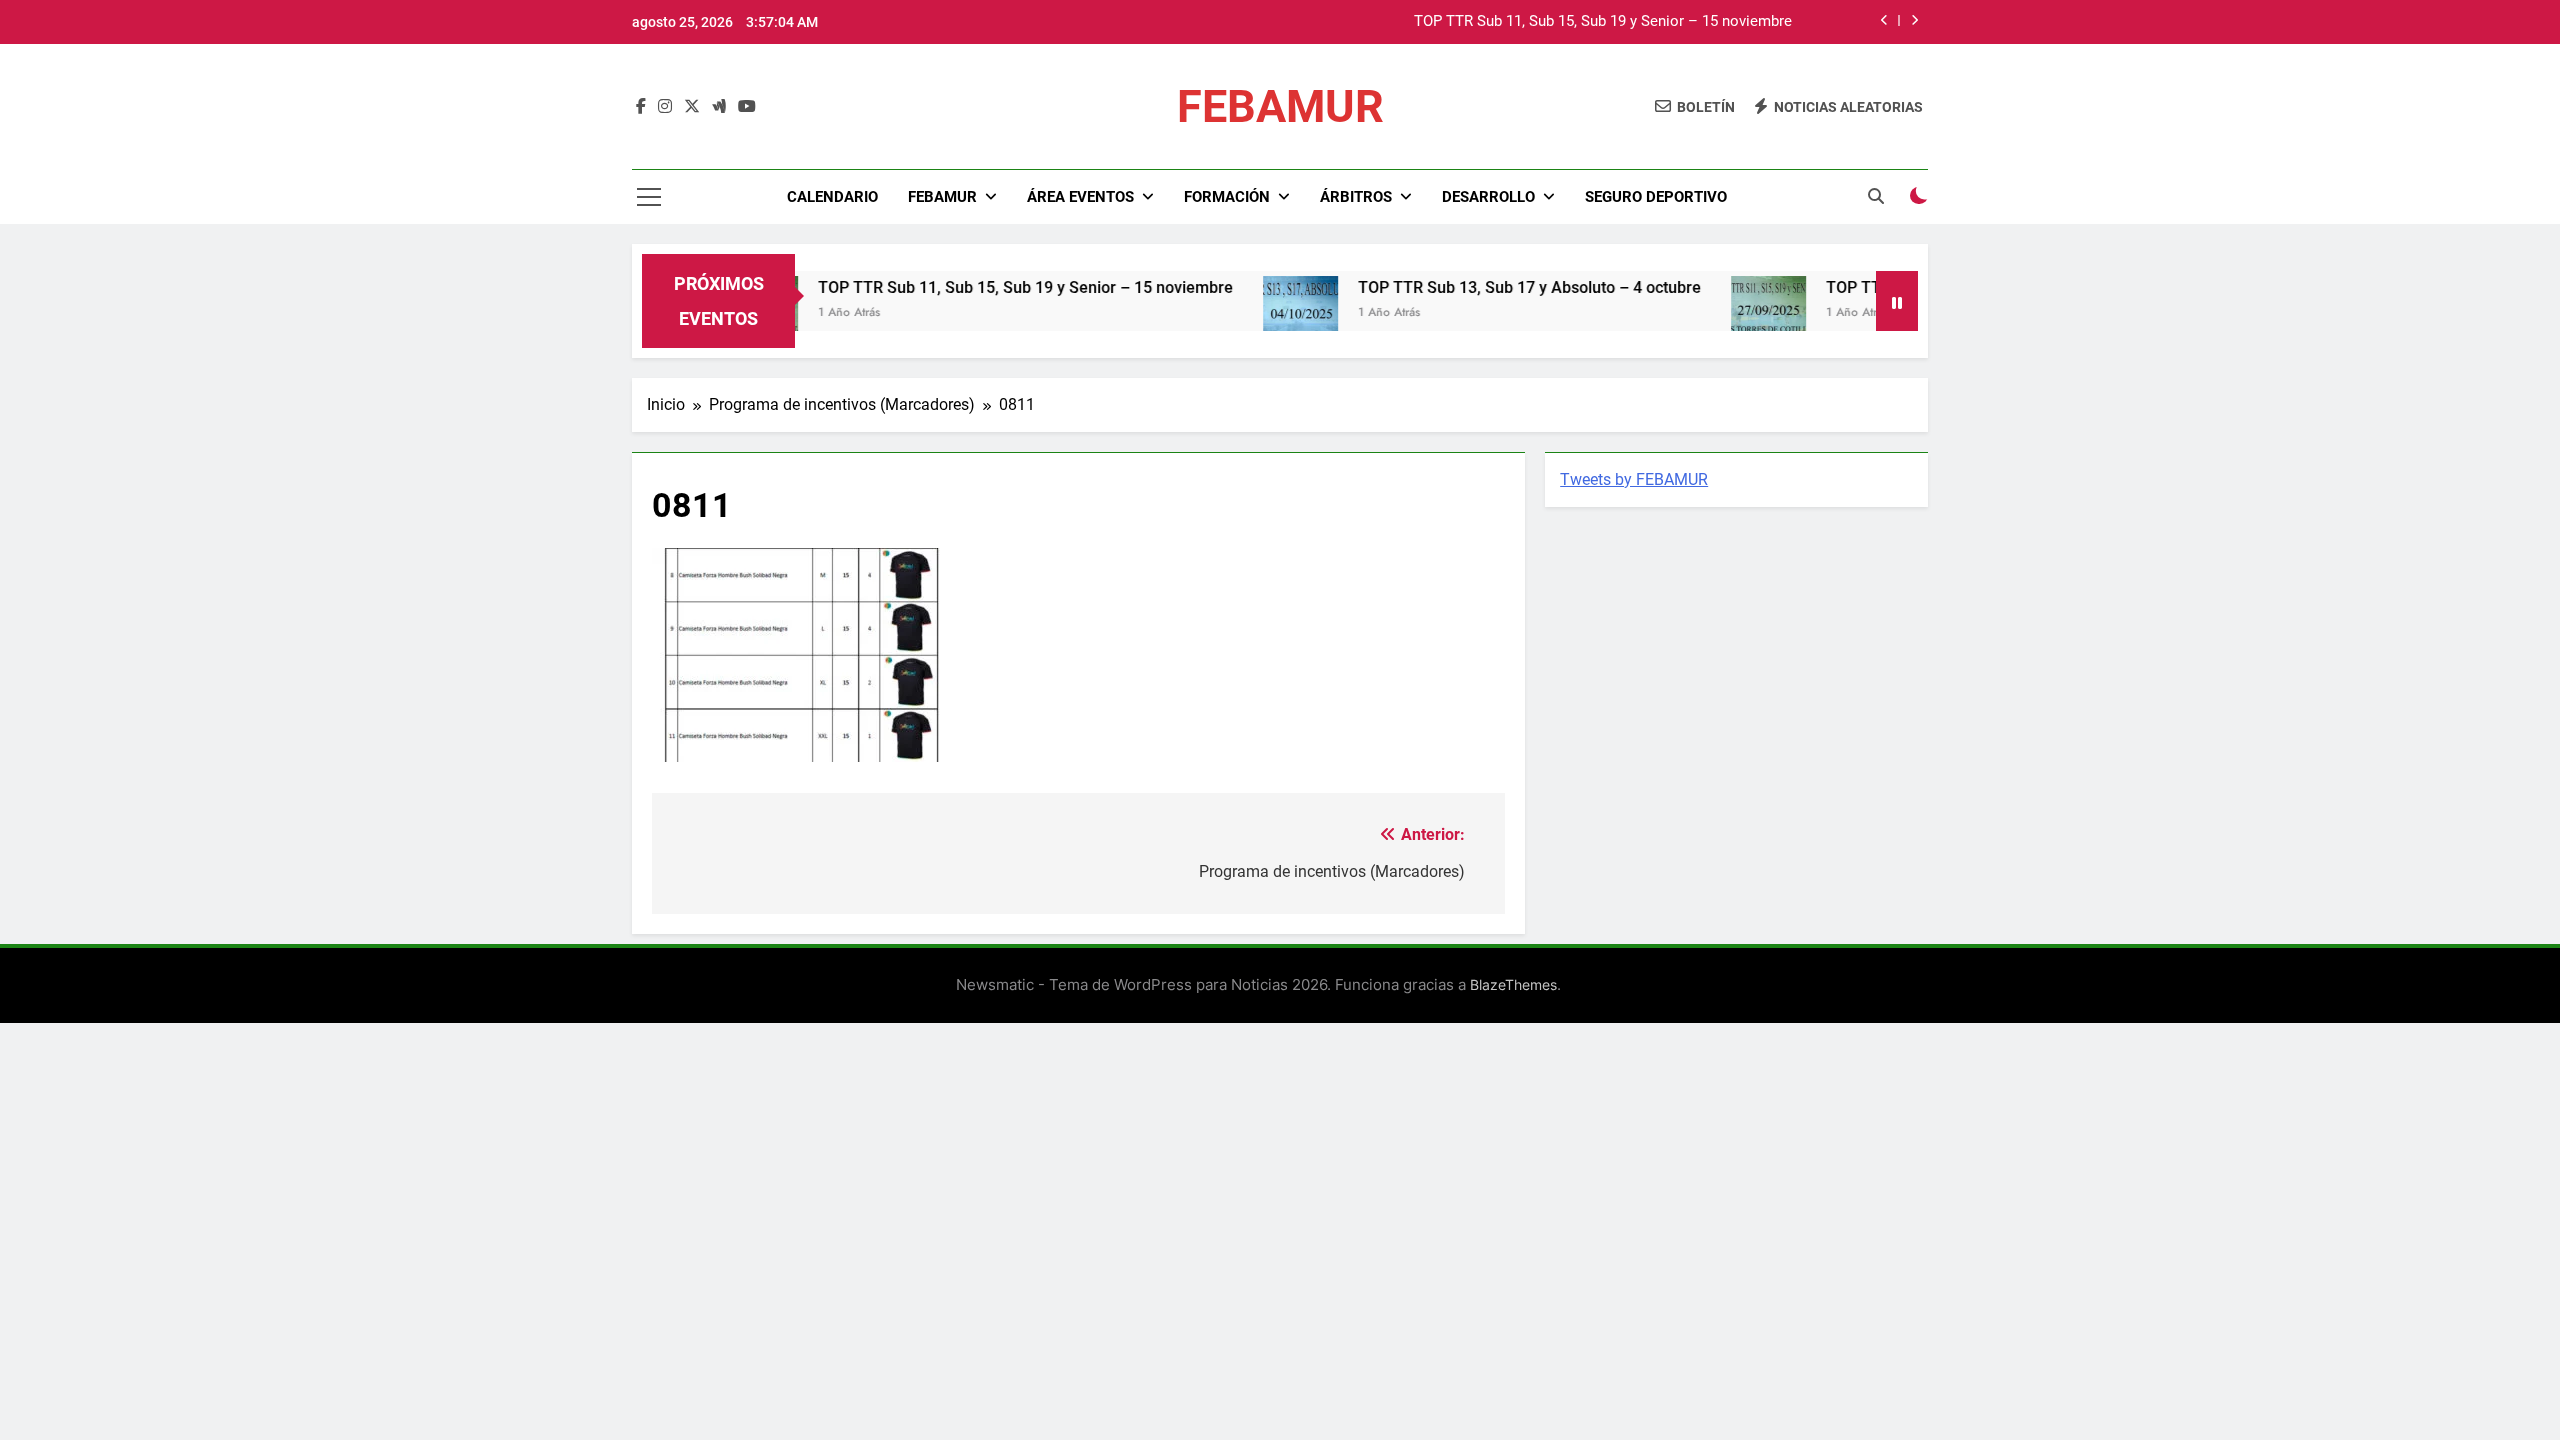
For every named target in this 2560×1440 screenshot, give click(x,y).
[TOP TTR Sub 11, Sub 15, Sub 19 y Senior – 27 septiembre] (1725, 313)
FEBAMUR (1280, 106)
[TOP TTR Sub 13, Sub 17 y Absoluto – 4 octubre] (1257, 313)
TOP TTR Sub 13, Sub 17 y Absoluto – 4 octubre (1486, 287)
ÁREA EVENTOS (1080, 197)
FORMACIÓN (1227, 197)
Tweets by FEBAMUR (1634, 479)
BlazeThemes (1513, 984)
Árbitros (1356, 197)
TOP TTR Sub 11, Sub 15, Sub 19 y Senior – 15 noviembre (1603, 22)
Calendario (832, 197)
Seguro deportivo (1656, 197)
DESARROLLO (1488, 197)
